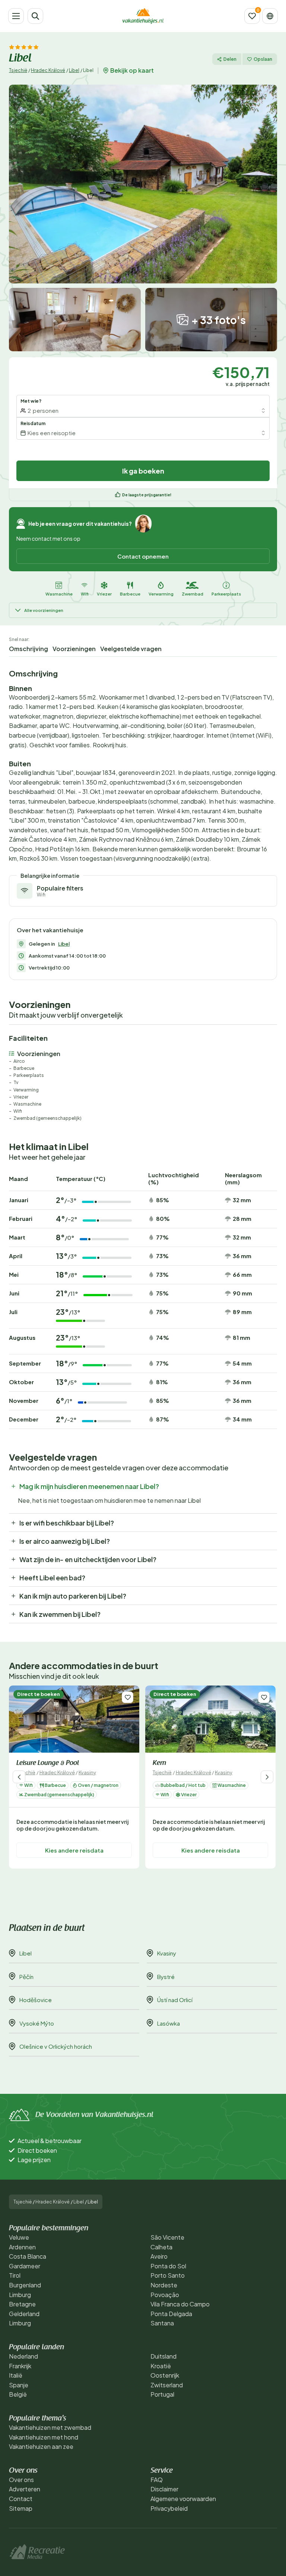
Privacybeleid (169, 2508)
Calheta (161, 2247)
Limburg (20, 2295)
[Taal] (270, 16)
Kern (159, 1763)
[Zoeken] (35, 16)
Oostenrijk (165, 2375)
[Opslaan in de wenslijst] (128, 1697)
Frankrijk (20, 2366)
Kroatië (161, 2366)
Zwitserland (167, 2385)
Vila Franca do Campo (180, 2304)
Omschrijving (28, 649)
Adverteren (25, 2489)
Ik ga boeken (143, 471)
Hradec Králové (48, 70)
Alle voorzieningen (44, 610)
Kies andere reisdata (74, 1850)
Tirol (15, 2275)
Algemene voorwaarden (183, 2499)
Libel (74, 70)
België (18, 2394)
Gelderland (24, 2314)
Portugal (162, 2394)
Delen (230, 59)
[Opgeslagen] (252, 16)
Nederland (23, 2356)
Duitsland (163, 2356)
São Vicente (167, 2237)
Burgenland (25, 2285)
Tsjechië (18, 70)
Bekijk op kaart (132, 70)
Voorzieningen (74, 649)
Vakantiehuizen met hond (44, 2437)
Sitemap (21, 2508)
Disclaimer (164, 2489)
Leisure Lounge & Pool (48, 1763)
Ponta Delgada (171, 2314)
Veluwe (19, 2237)
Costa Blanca (28, 2256)
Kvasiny (87, 1772)
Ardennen (22, 2247)
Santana (162, 2323)
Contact (21, 2499)
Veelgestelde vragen (131, 649)
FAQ (157, 2480)
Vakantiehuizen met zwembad (50, 2427)
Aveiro (159, 2256)
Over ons (21, 2480)
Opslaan (263, 59)
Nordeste (164, 2285)
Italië (16, 2375)
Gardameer (25, 2266)
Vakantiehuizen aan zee (41, 2446)
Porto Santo (168, 2275)
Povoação (165, 2295)
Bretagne (22, 2304)
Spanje (19, 2385)
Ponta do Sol (168, 2266)
